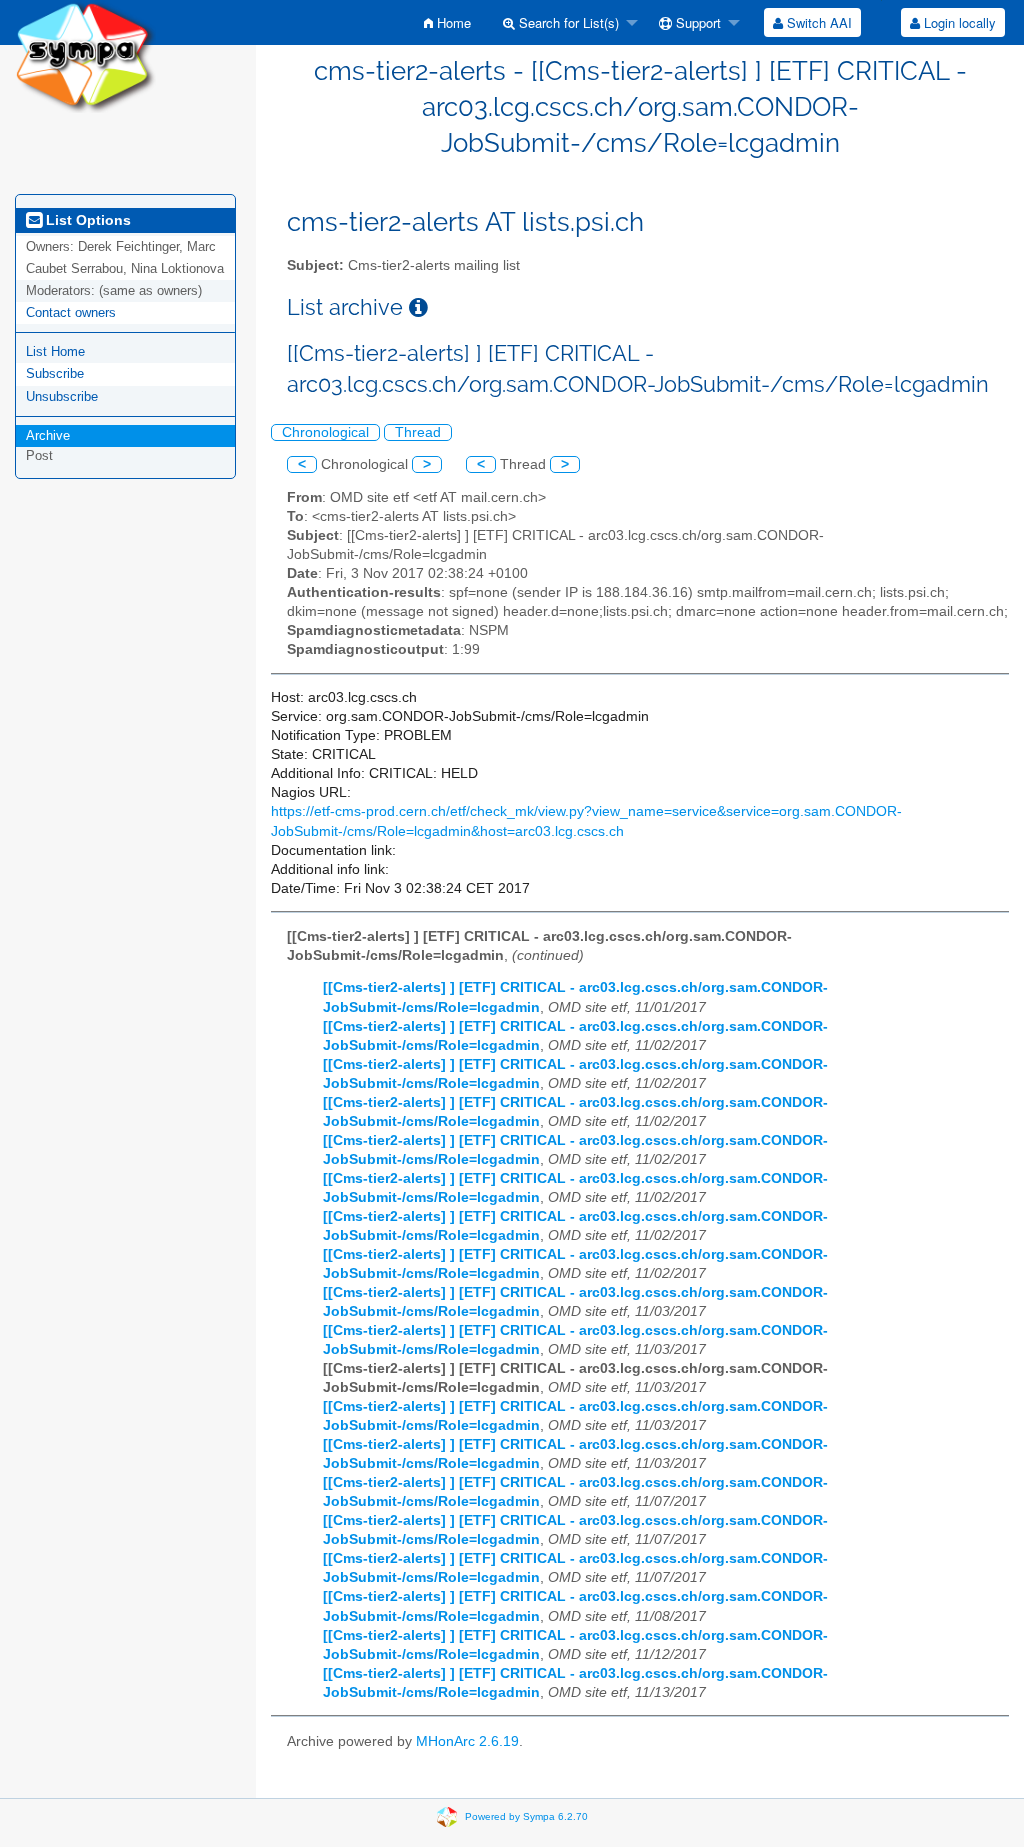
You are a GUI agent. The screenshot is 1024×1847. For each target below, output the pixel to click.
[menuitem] (447, 22)
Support (696, 22)
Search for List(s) (567, 22)
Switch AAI (817, 22)
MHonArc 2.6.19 (467, 1741)
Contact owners (71, 312)
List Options (86, 220)
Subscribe (55, 373)
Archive (48, 435)
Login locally (958, 22)
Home (452, 22)
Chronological (325, 432)
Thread (418, 432)
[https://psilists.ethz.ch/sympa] (85, 55)
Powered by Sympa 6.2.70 (526, 1816)
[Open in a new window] (418, 307)
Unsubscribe (62, 396)
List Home (55, 351)
